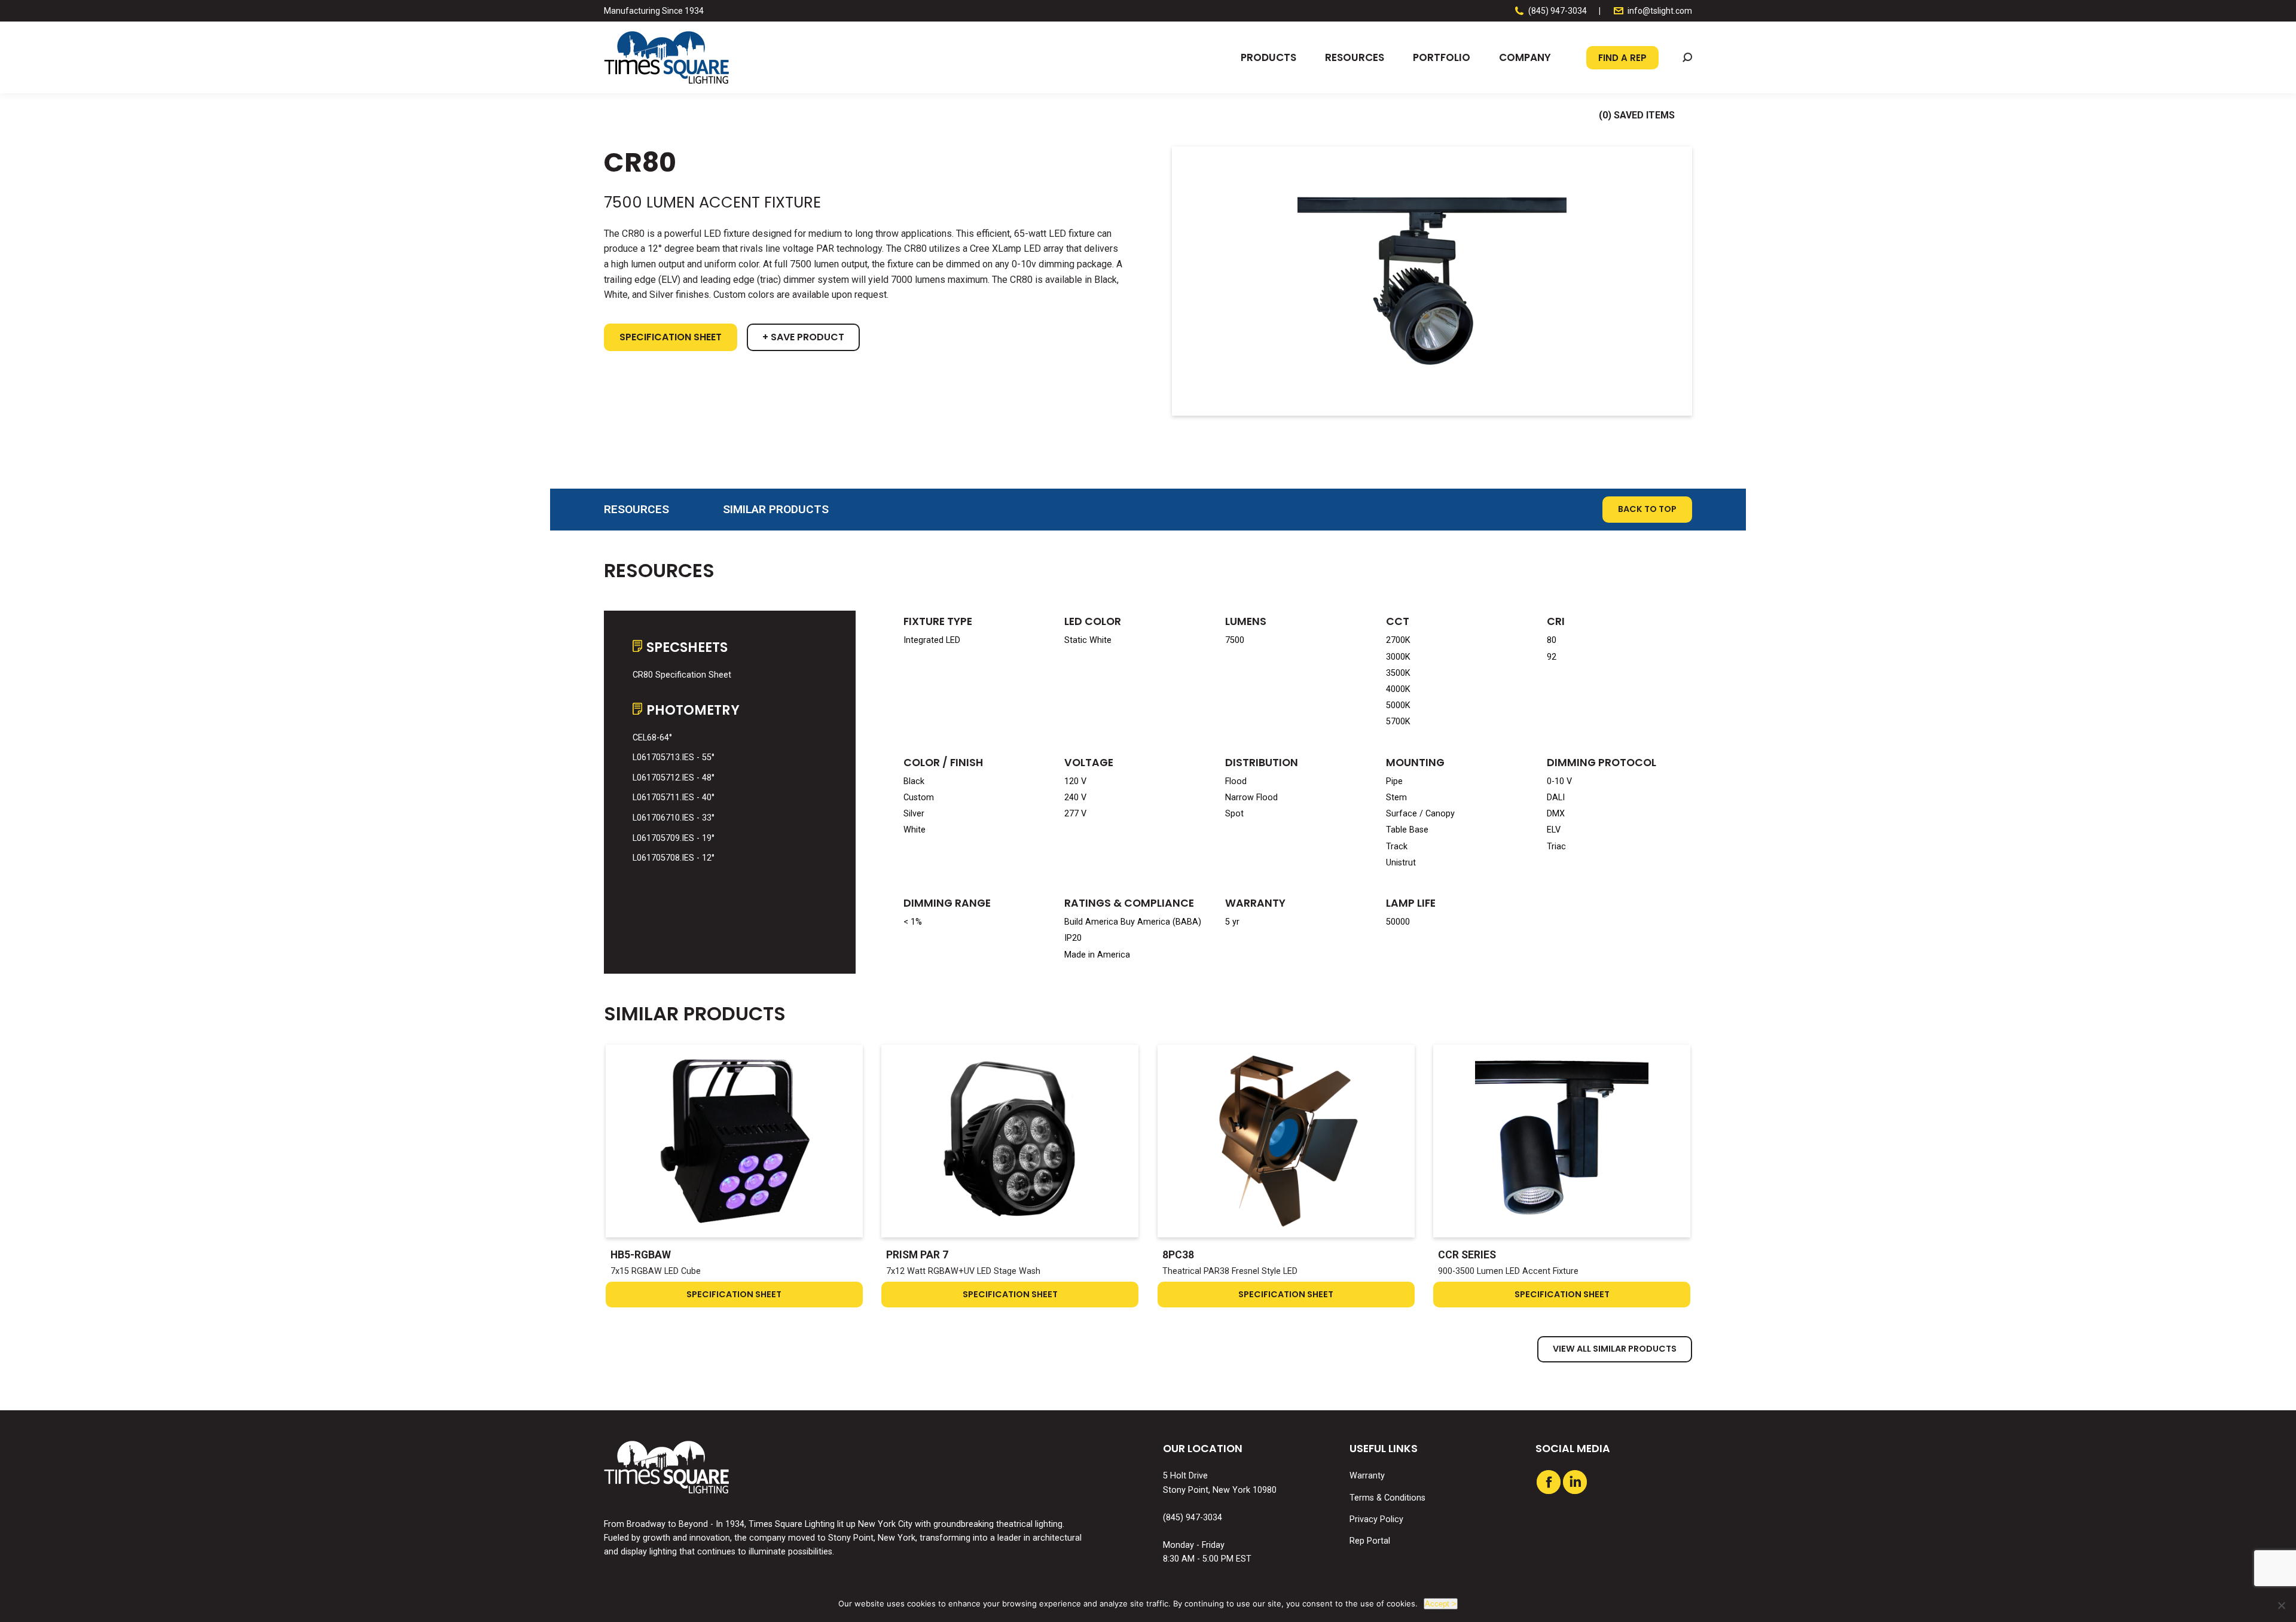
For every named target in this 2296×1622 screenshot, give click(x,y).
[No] (2281, 1605)
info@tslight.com (1660, 11)
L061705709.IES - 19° (674, 838)
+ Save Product (803, 337)
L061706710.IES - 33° (674, 818)
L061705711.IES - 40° (674, 798)
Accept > (1441, 1604)
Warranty (1367, 1476)
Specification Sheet (671, 337)
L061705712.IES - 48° (674, 778)
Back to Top (1647, 509)
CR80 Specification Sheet (682, 675)
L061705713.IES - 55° (674, 757)
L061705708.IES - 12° (674, 858)
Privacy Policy (1376, 1519)
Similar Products (776, 509)
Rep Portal (1370, 1541)
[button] (1687, 57)
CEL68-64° (652, 738)
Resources (636, 509)
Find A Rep (1622, 58)
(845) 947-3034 (1558, 11)
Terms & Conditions (1387, 1498)
